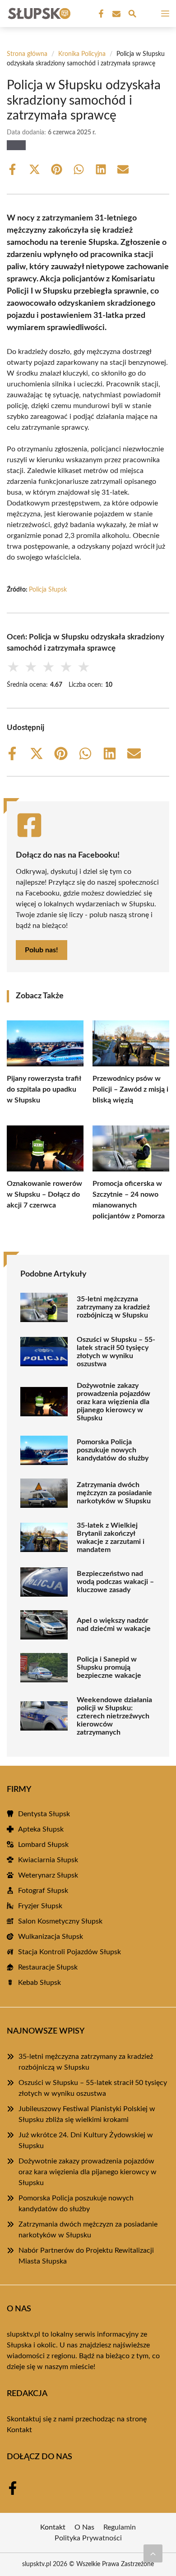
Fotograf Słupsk (43, 1891)
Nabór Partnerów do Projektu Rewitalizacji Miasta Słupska (86, 2256)
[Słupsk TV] (38, 14)
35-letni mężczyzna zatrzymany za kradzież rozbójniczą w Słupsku (113, 1307)
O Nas (84, 2527)
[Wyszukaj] (132, 15)
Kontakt (19, 2430)
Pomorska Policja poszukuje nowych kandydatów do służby (113, 1450)
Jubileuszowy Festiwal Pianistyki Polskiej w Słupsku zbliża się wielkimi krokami (87, 2114)
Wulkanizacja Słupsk (51, 1937)
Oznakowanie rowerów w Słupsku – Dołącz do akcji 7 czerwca (44, 1194)
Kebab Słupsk (39, 1983)
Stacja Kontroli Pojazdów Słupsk (69, 1952)
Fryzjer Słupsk (40, 1906)
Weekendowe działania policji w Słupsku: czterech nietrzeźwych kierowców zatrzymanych (114, 1716)
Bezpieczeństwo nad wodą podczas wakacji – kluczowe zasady (115, 1582)
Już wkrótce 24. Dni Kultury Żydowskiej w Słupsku (86, 2140)
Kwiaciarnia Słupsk (48, 1860)
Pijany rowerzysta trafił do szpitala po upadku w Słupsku (44, 1089)
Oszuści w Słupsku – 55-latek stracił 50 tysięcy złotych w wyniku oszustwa (116, 1352)
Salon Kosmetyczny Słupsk (60, 1921)
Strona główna (27, 54)
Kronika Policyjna (82, 54)
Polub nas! (42, 950)
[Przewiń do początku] (153, 2553)
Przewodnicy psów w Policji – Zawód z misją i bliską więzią (130, 1089)
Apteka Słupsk (41, 1829)
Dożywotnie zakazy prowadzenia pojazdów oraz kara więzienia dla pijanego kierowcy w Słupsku (113, 1402)
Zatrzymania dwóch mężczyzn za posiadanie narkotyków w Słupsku (114, 1493)
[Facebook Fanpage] (100, 14)
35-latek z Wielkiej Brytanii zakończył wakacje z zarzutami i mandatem (111, 1538)
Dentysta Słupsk (44, 1814)
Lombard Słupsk (43, 1845)
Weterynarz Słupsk (48, 1875)
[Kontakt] (116, 14)
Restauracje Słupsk (48, 1967)
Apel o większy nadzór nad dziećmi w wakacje (114, 1625)
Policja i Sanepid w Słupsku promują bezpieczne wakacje (109, 1667)
